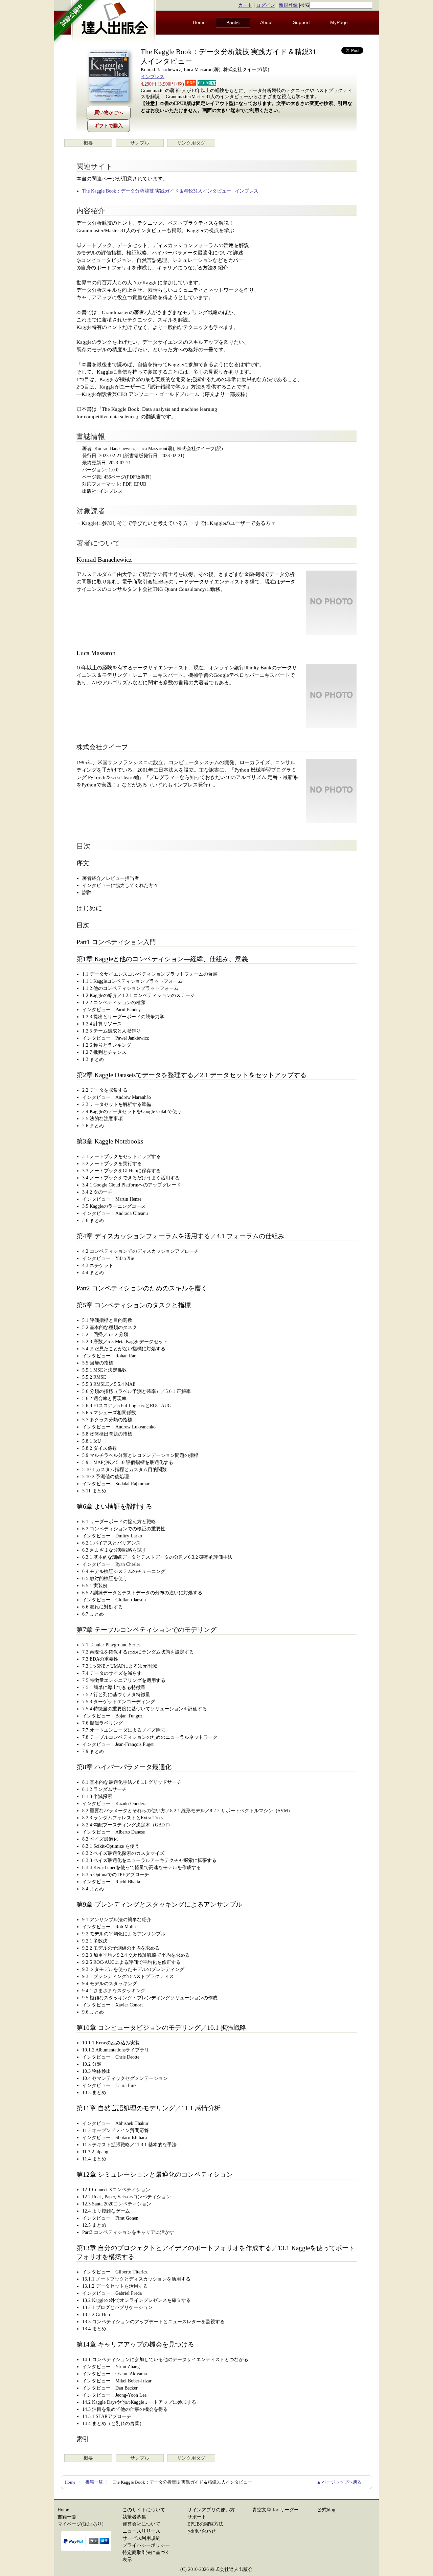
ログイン (266, 5)
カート (245, 5)
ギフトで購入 (109, 126)
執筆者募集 (134, 2517)
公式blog (326, 2510)
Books (233, 23)
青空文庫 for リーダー (276, 2510)
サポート (197, 2517)
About (266, 22)
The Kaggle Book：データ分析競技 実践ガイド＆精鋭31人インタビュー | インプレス (170, 191)
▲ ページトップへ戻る (339, 2482)
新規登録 (288, 5)
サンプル (140, 143)
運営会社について (141, 2524)
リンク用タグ (191, 143)
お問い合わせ (202, 2531)
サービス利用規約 (141, 2538)
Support (301, 22)
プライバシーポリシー (146, 2545)
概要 (88, 143)
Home (199, 22)
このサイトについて (144, 2510)
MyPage (339, 22)
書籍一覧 (94, 2482)
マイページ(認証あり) (81, 2524)
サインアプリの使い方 (211, 2510)
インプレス (153, 77)
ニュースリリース (141, 2531)
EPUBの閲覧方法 (205, 2524)
